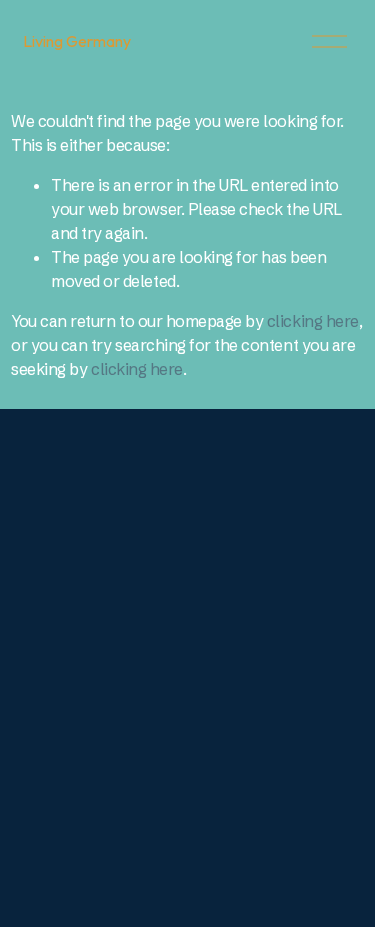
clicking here (313, 321)
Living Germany (77, 41)
